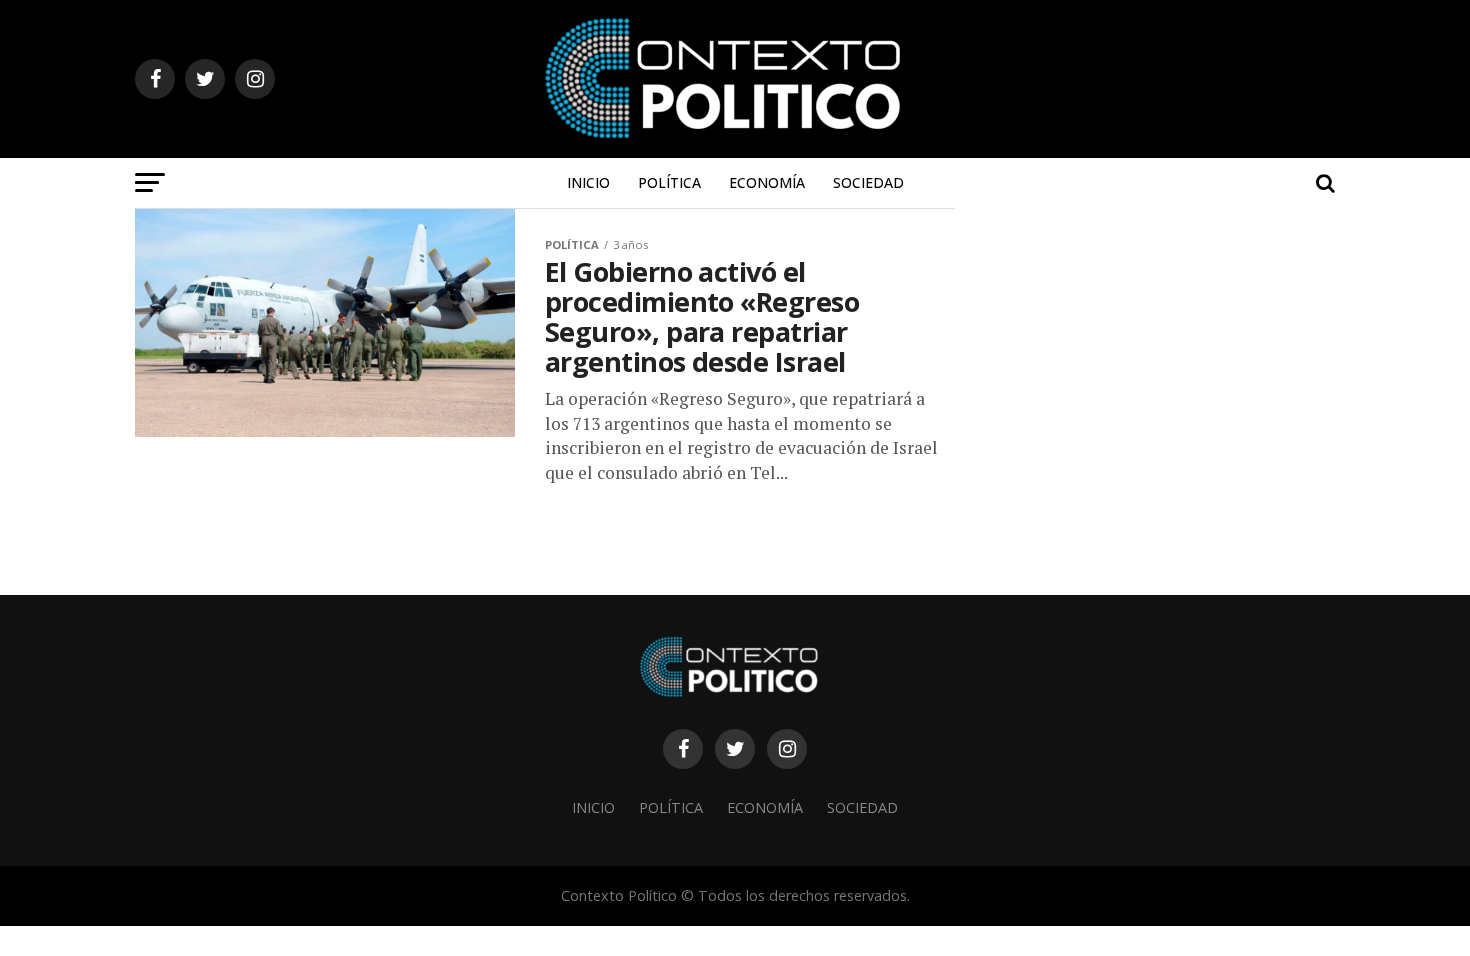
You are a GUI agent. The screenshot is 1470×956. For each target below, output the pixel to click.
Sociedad (868, 182)
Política (669, 182)
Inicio (588, 182)
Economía (767, 182)
